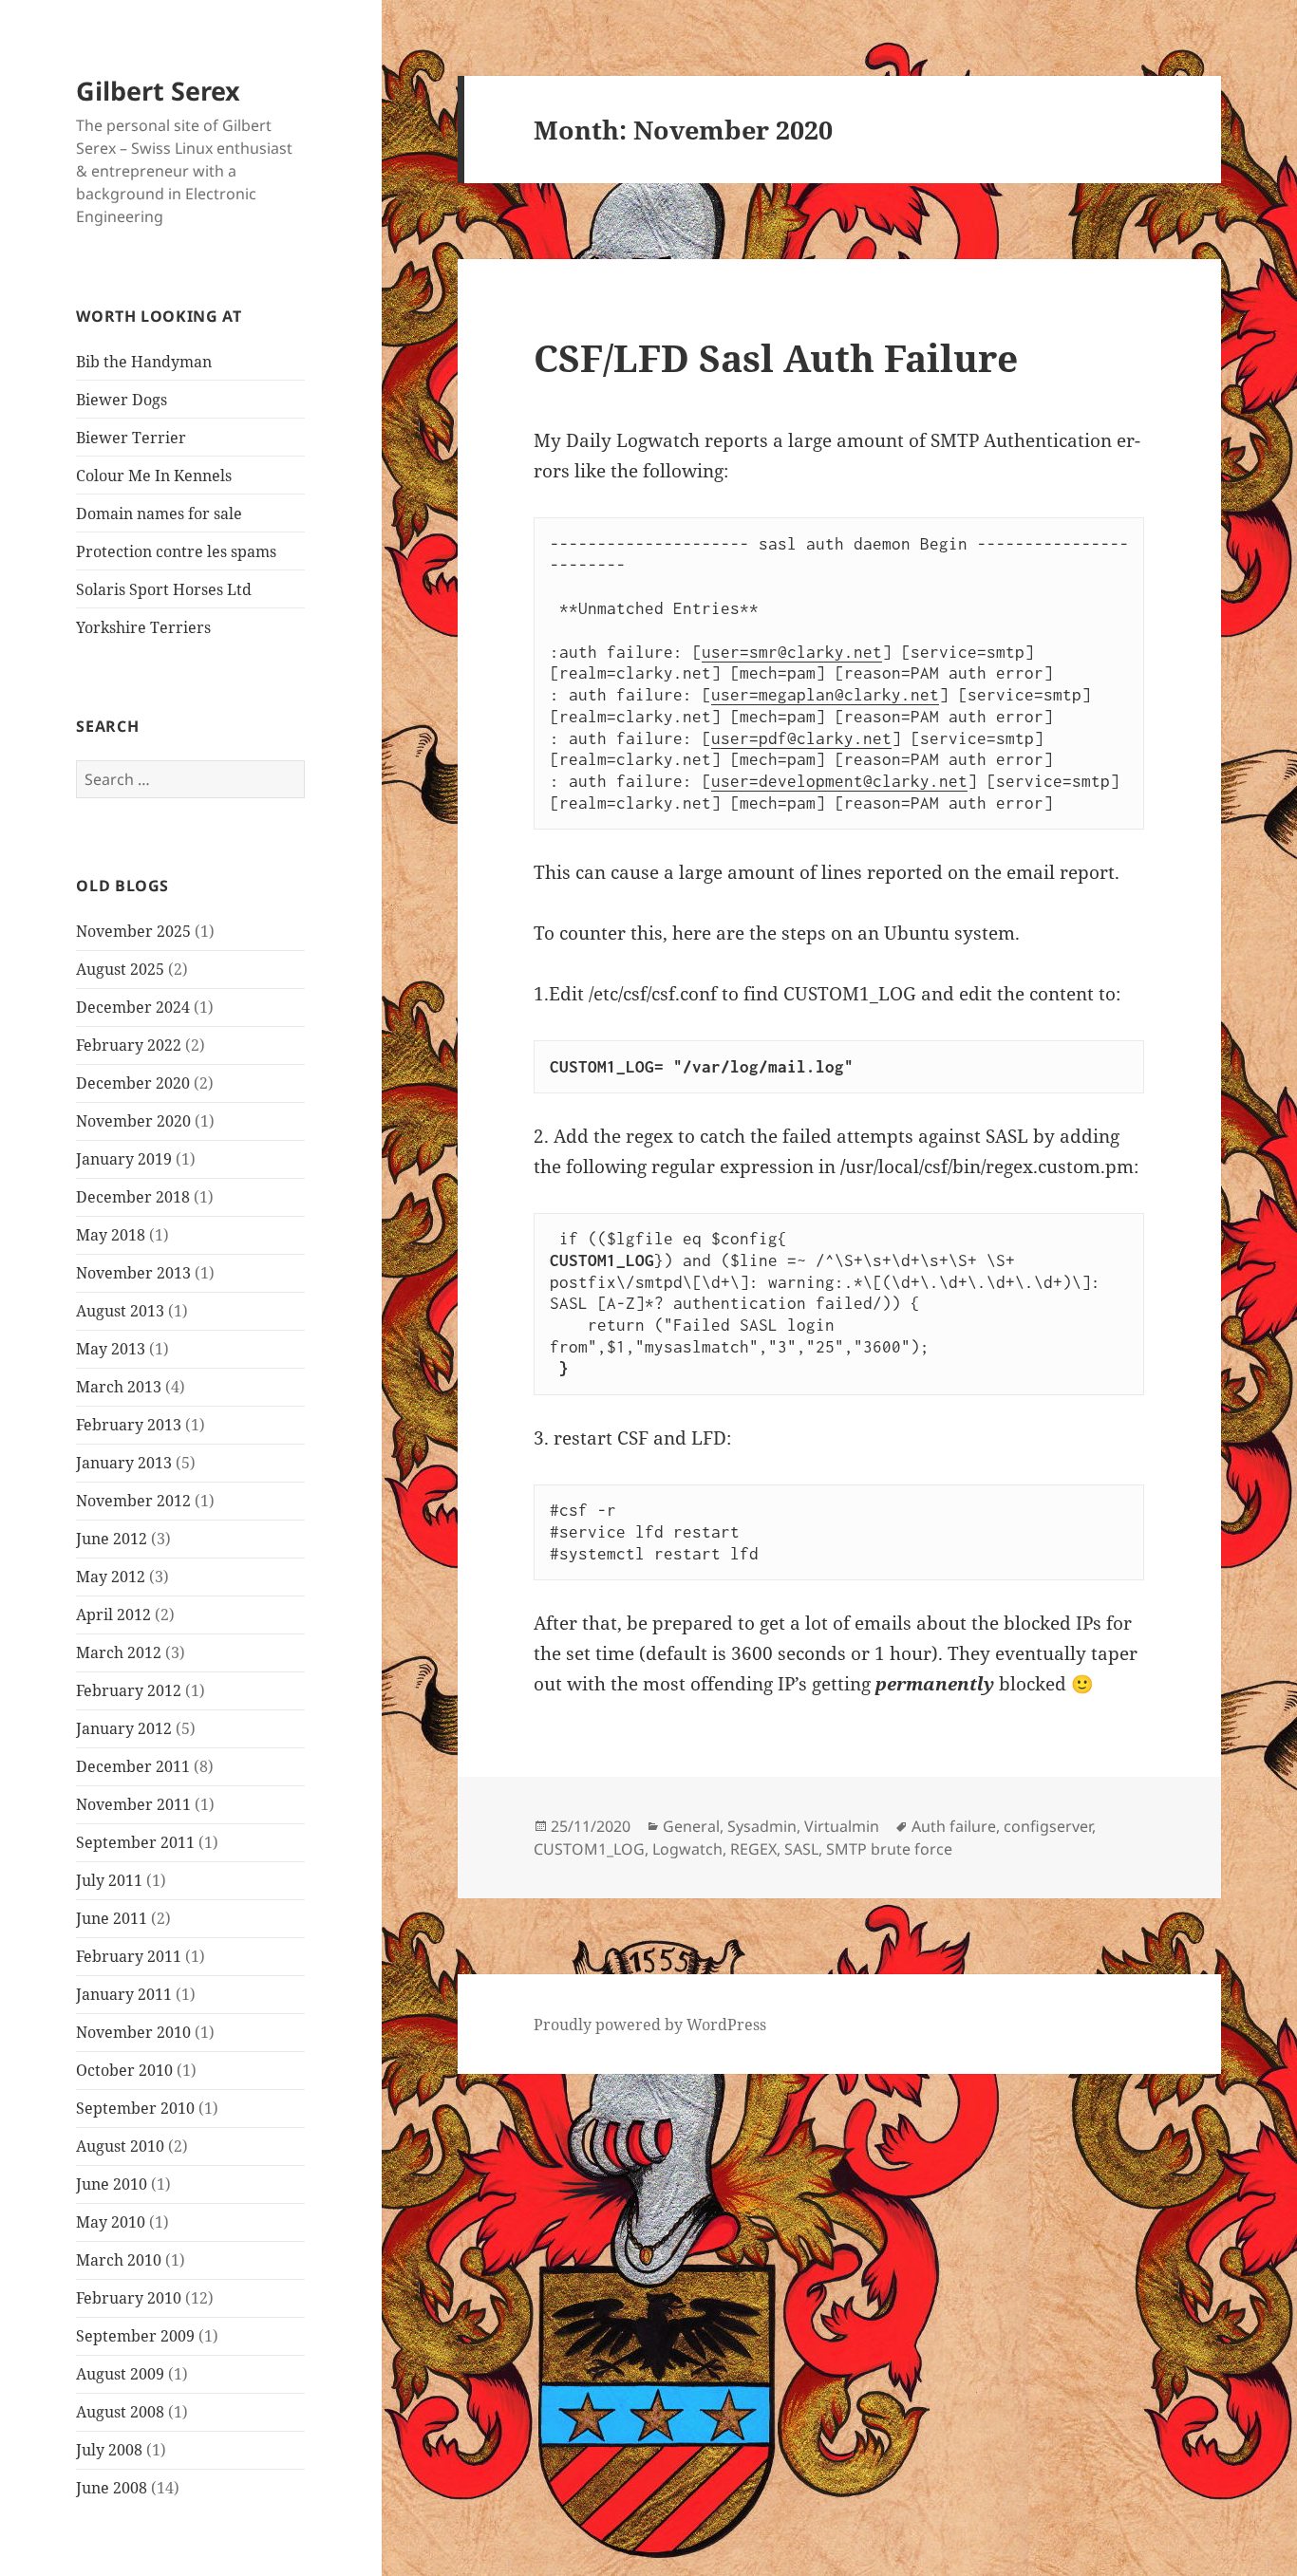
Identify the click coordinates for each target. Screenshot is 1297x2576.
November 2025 (133, 931)
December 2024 (133, 1007)
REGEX (753, 1849)
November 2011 (133, 1804)
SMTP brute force (889, 1849)
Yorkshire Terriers (143, 627)
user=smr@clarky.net (792, 652)
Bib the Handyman (144, 362)
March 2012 (119, 1652)
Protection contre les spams (176, 551)
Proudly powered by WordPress (650, 2025)
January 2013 (124, 1463)
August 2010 (120, 2146)
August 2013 (120, 1311)
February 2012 (129, 1690)
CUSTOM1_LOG (589, 1849)
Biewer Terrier (131, 438)
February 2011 (129, 1956)
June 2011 (112, 1918)
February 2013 (129, 1425)
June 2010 (112, 2184)
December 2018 (133, 1197)
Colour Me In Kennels (154, 476)
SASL (801, 1849)
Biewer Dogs (122, 400)
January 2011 (124, 1994)
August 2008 (120, 2412)
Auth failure (954, 1826)
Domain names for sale (159, 513)
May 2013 (111, 1349)
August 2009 (120, 2374)
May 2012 (111, 1577)
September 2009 (135, 2336)
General (691, 1826)
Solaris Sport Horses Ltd (164, 589)
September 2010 (135, 2108)
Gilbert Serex (158, 91)
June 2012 (112, 1539)
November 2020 (133, 1121)
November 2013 (133, 1273)
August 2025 (120, 969)
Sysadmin (762, 1826)
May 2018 (111, 1235)
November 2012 (133, 1501)
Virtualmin (842, 1826)
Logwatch (687, 1849)
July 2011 (109, 1880)
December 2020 (133, 1083)
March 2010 (119, 2260)
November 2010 (133, 2032)
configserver (1048, 1826)
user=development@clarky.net (839, 781)
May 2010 (111, 2222)
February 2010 (129, 2298)
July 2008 (109, 2450)
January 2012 (124, 1728)
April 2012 (113, 1615)
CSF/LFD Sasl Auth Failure (776, 357)
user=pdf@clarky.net (801, 738)
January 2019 (124, 1159)
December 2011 (133, 1766)
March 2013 (119, 1387)
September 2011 (135, 1842)
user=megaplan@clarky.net (825, 695)
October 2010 (124, 2070)
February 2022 (129, 1045)
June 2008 (112, 2488)
